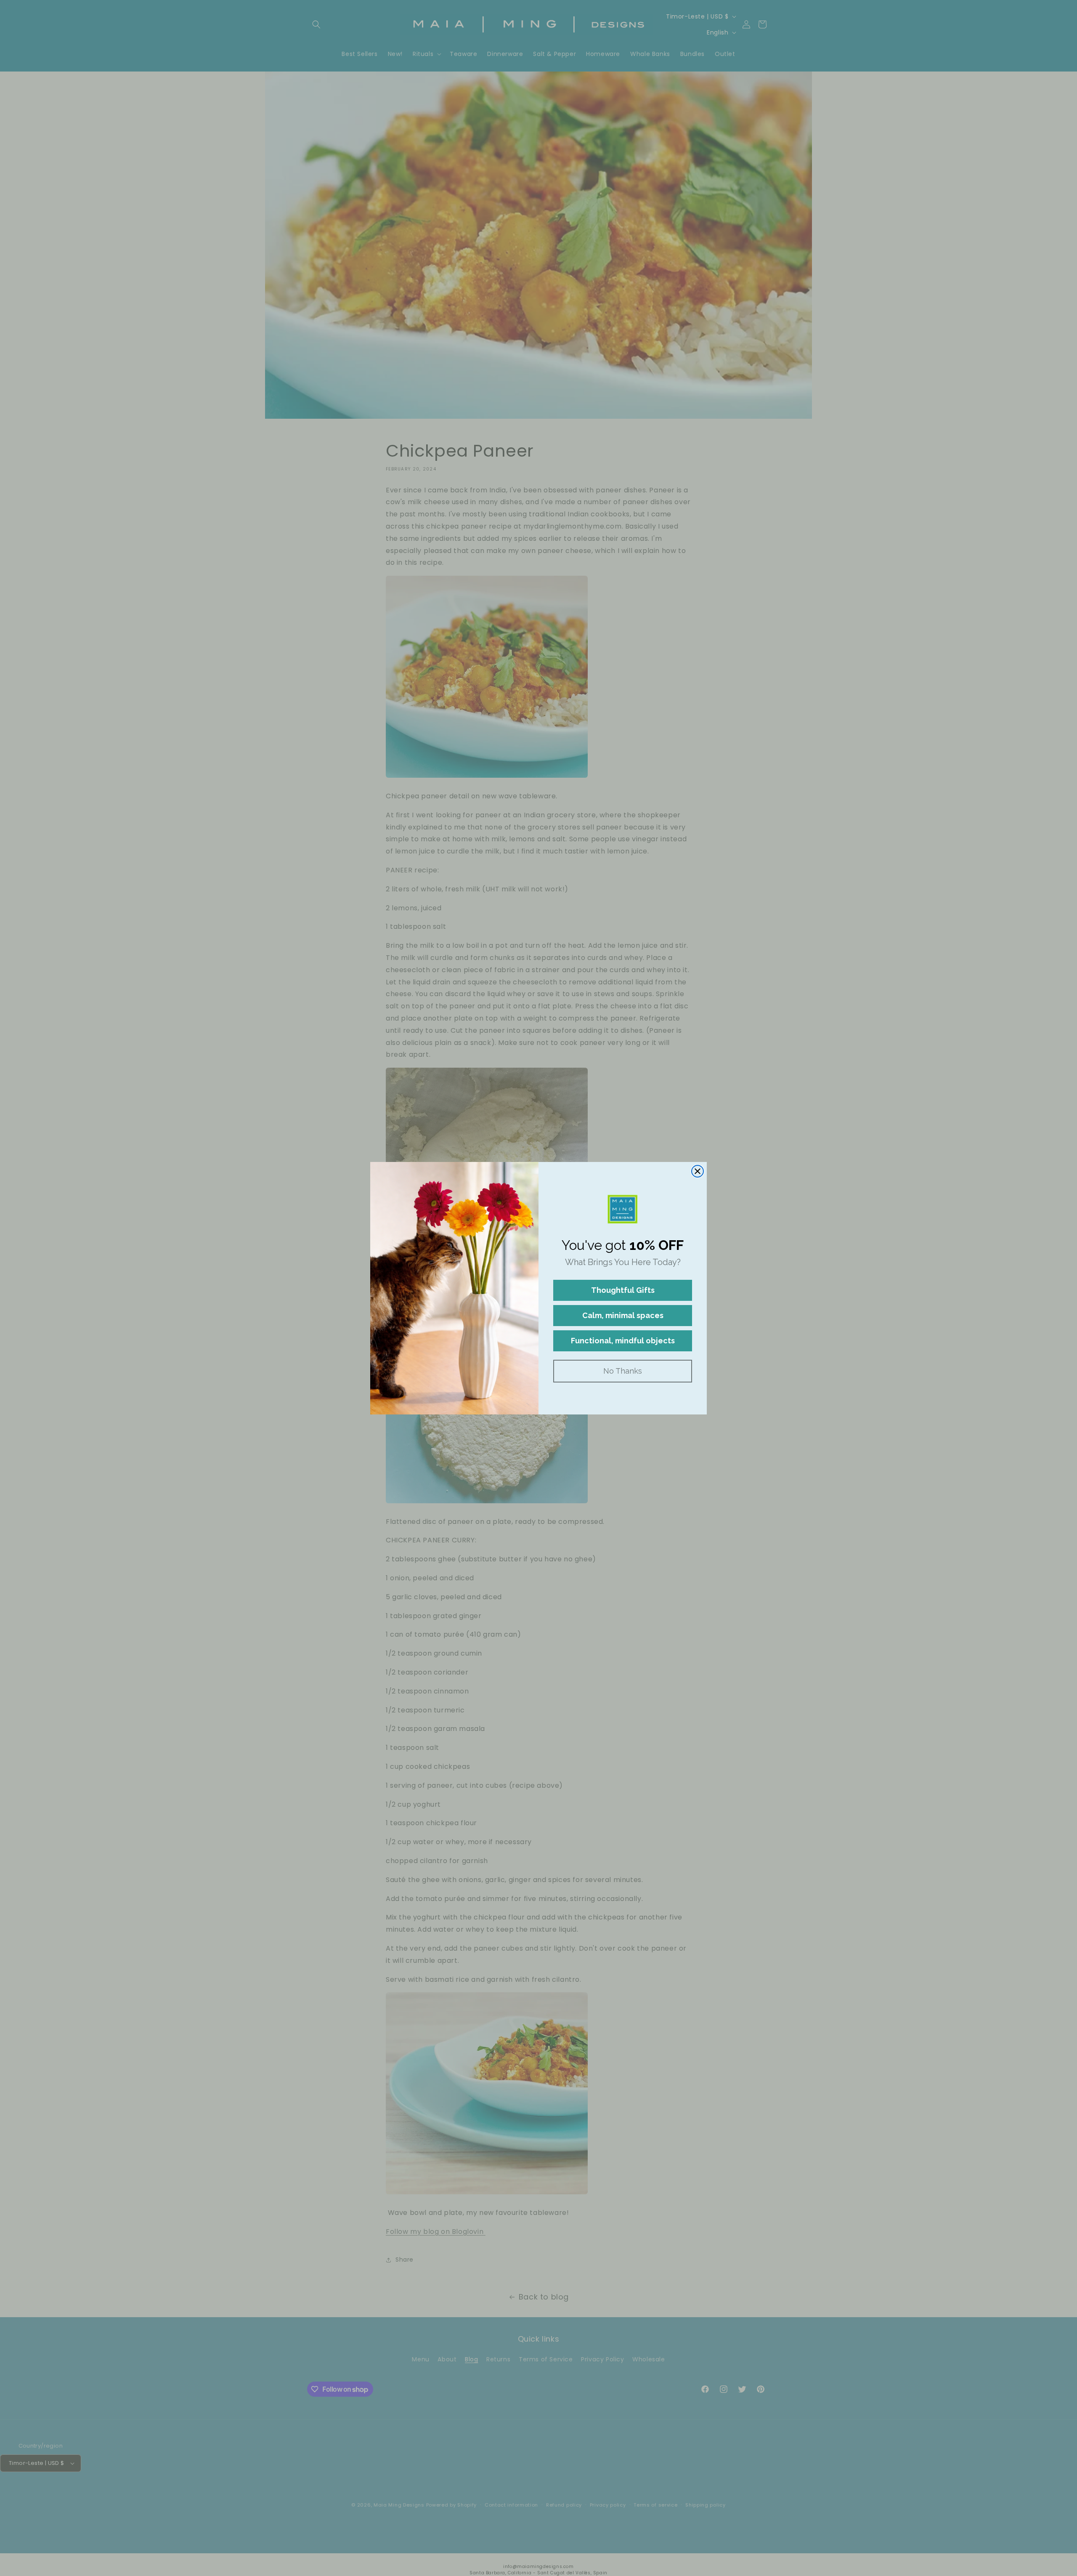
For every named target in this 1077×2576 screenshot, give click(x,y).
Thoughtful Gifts (623, 1290)
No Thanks (623, 1371)
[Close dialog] (698, 1171)
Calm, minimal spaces (623, 1315)
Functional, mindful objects (623, 1341)
